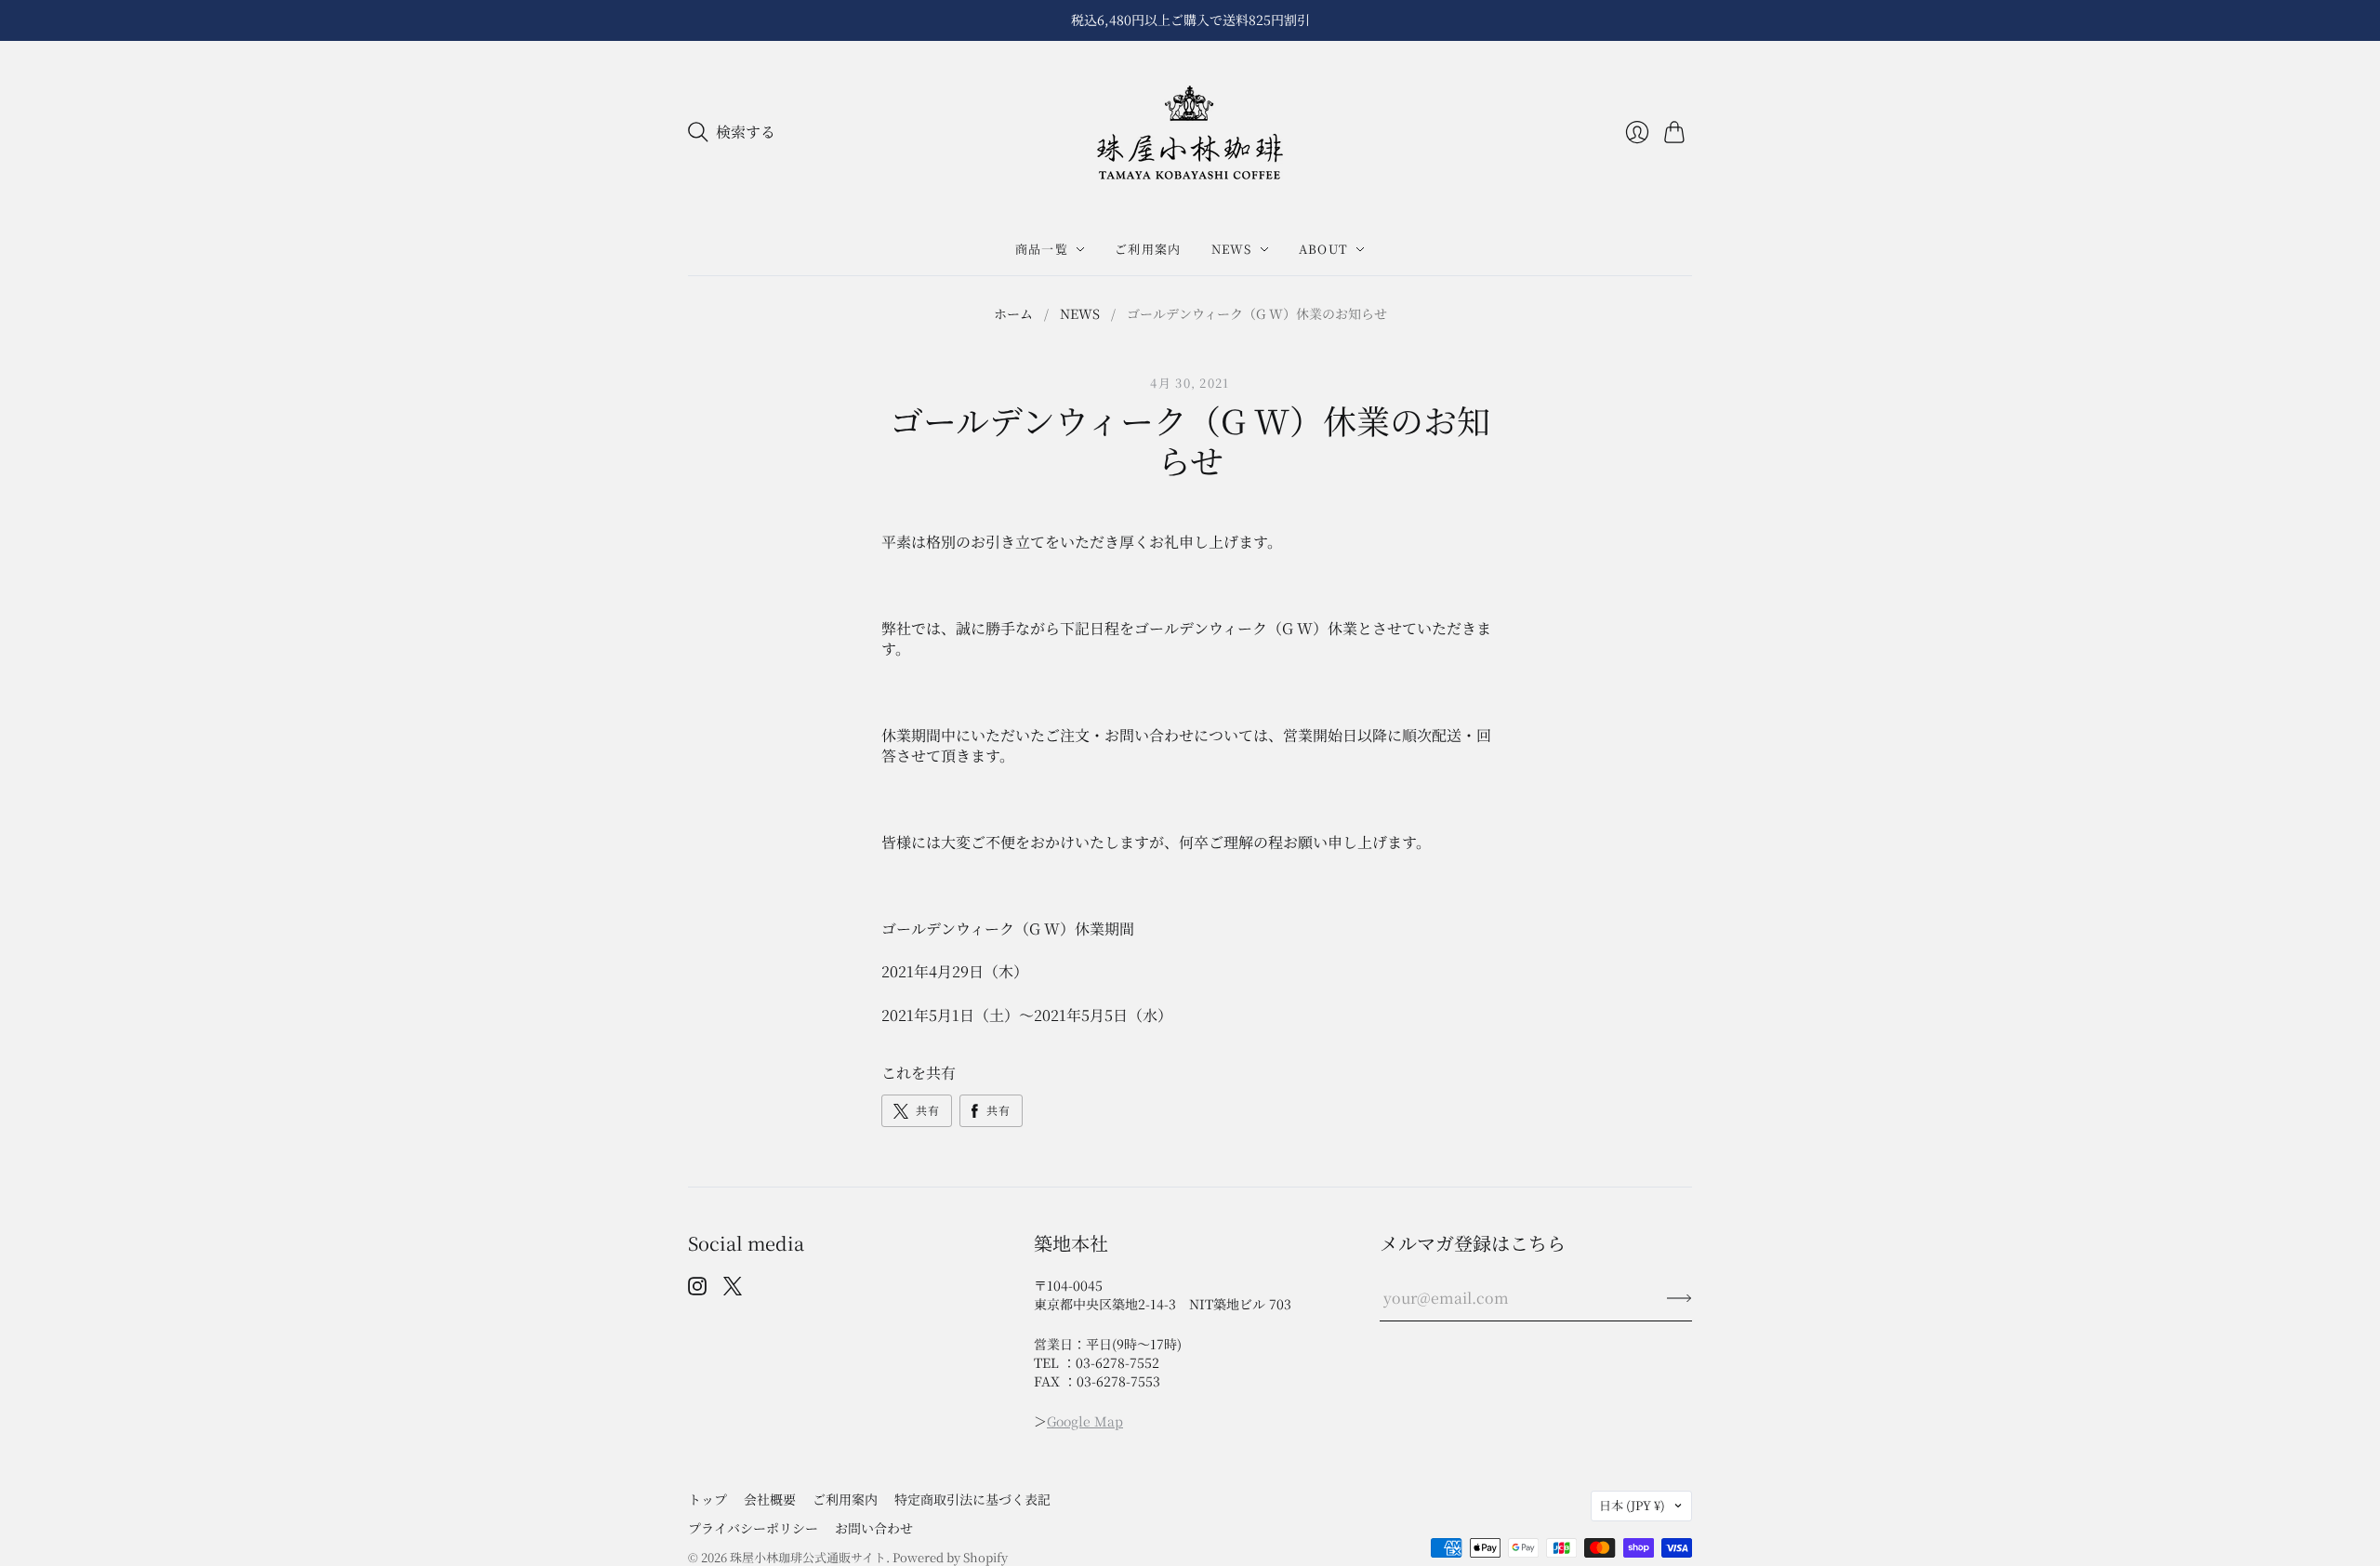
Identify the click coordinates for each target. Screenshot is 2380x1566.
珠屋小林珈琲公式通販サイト (808, 1557)
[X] (733, 1289)
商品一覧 (1042, 249)
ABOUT (1324, 249)
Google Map (1085, 1421)
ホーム (1013, 314)
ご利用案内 (1148, 249)
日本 (1632, 1505)
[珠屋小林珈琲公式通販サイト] (1190, 133)
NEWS (1232, 249)
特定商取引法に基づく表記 (972, 1499)
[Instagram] (697, 1289)
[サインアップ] (1679, 1298)
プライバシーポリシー (753, 1528)
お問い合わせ (874, 1528)
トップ (707, 1499)
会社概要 (770, 1499)
